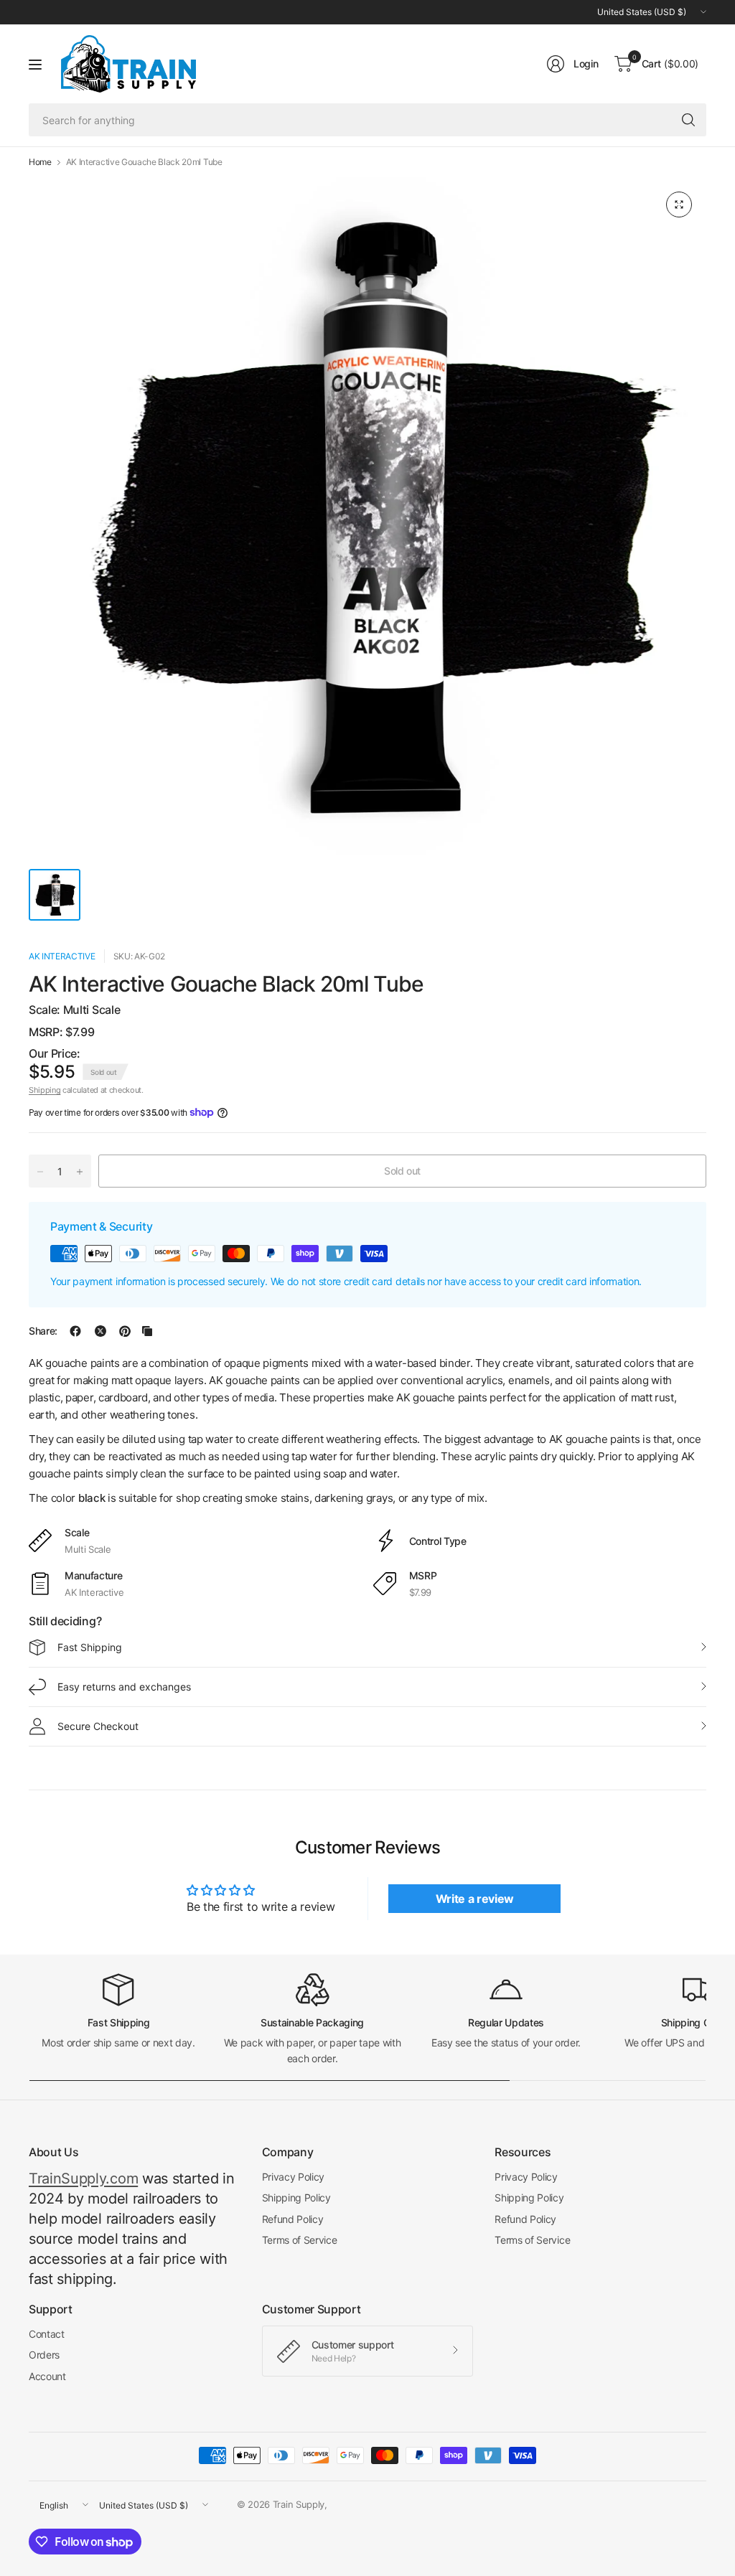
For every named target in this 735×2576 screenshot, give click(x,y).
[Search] (688, 120)
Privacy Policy (294, 2177)
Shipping (45, 1090)
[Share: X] (100, 1331)
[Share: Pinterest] (125, 1331)
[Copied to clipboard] (147, 1331)
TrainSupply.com (83, 2178)
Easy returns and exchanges (124, 1687)
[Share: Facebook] (75, 1331)
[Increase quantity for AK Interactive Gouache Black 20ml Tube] (80, 1172)
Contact (47, 2334)
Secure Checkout (98, 1726)
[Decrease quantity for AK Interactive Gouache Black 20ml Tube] (40, 1172)
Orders (44, 2355)
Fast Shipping (90, 1647)
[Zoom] (679, 205)
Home (40, 162)
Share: (43, 1331)
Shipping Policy (296, 2197)
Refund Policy (293, 2219)
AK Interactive (62, 956)
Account (47, 2376)
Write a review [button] (475, 1899)
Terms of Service (300, 2240)
